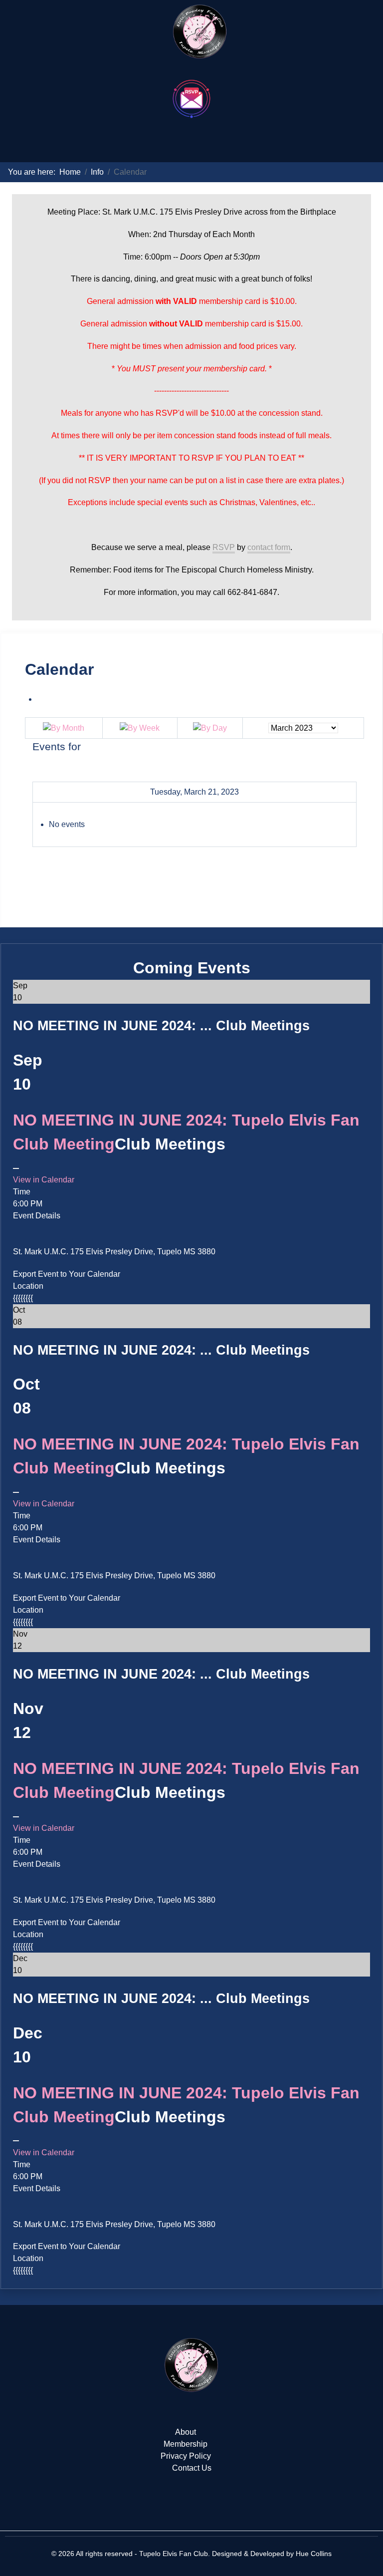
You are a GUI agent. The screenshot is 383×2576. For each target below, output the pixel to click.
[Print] (40, 699)
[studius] (191, 2365)
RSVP (224, 547)
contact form (269, 547)
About (186, 2432)
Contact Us (192, 2468)
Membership (186, 2444)
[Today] (210, 727)
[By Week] (140, 727)
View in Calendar (44, 1180)
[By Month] (64, 727)
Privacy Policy (186, 2456)
